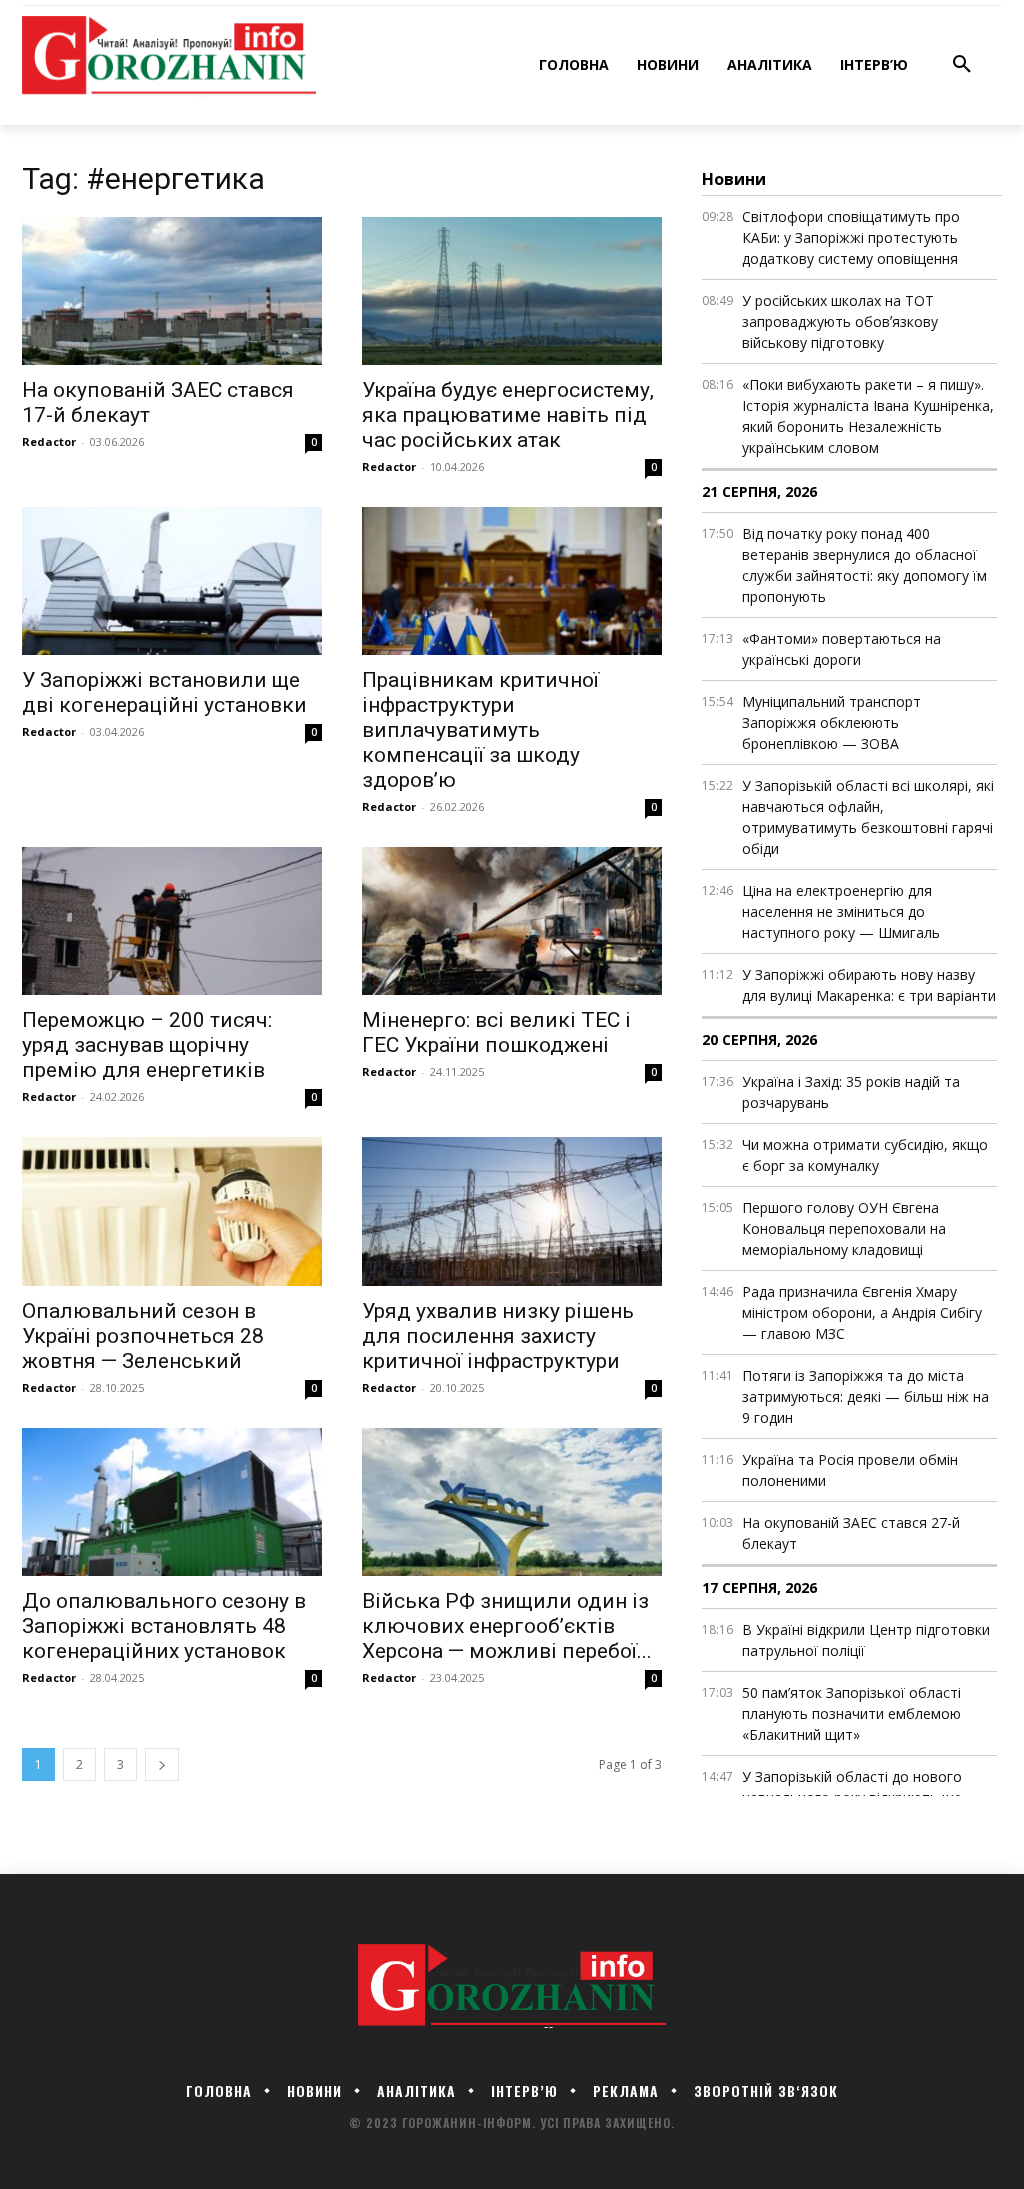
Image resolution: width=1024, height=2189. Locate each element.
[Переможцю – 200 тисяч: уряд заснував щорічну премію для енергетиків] (172, 921)
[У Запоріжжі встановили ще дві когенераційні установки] (172, 581)
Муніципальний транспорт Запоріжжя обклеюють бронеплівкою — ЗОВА (831, 722)
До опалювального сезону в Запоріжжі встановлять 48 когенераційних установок (164, 1626)
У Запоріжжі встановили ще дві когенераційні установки (164, 692)
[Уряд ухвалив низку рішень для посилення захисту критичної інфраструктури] (512, 1211)
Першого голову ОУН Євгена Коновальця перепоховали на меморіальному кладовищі (844, 1228)
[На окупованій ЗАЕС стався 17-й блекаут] (172, 291)
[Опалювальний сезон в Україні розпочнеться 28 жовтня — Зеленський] (172, 1211)
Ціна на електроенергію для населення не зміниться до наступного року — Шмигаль (841, 911)
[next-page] (162, 1764)
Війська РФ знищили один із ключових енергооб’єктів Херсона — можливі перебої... (507, 1626)
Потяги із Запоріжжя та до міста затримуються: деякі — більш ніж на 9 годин (865, 1396)
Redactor (49, 441)
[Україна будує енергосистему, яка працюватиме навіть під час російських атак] (512, 291)
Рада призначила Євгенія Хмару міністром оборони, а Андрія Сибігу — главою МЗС (862, 1312)
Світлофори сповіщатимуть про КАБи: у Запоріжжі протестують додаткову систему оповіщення (851, 237)
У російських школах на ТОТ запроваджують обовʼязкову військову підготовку (840, 321)
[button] (962, 65)
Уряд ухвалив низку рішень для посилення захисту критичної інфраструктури (498, 1336)
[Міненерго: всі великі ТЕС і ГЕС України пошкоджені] (512, 921)
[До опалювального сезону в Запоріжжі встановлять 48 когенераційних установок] (172, 1502)
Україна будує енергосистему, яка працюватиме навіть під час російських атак (508, 415)
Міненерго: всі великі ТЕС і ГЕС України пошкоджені (496, 1032)
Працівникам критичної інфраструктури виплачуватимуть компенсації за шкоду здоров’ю (480, 730)
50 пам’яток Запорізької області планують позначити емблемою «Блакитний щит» (851, 1713)
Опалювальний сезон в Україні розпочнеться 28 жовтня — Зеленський (143, 1336)
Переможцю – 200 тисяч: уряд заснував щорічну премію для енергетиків (147, 1045)
